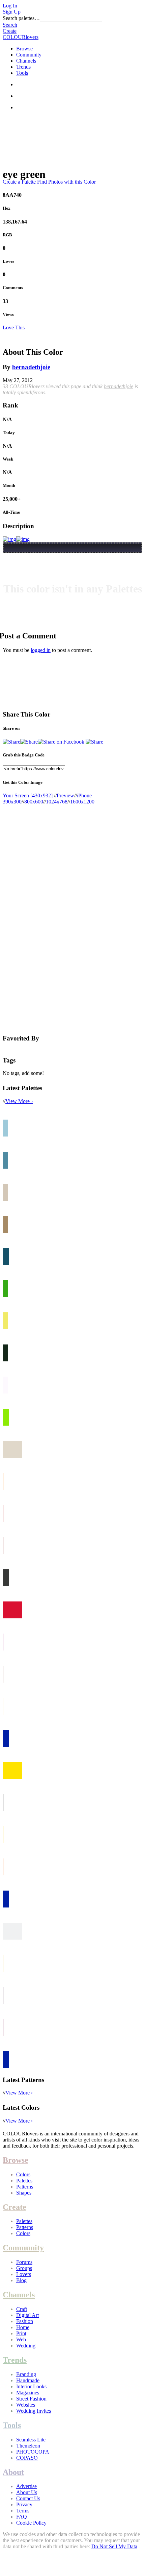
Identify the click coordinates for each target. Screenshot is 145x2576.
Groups (24, 2268)
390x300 (12, 802)
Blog (21, 2280)
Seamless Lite (31, 2440)
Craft (22, 2309)
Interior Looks (31, 2386)
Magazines (28, 2393)
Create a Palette (19, 182)
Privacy (24, 2504)
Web (21, 2339)
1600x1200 (82, 802)
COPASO (27, 2458)
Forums (24, 2262)
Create (10, 31)
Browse (24, 49)
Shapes (24, 2193)
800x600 (34, 802)
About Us (27, 2492)
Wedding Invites (34, 2411)
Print (21, 2333)
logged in (41, 650)
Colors (23, 2174)
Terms (23, 2511)
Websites (26, 2405)
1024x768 (57, 802)
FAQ (22, 2517)
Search (10, 25)
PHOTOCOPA (33, 2452)
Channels (26, 61)
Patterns (25, 2187)
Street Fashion (31, 2399)
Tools (22, 73)
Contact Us (28, 2498)
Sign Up (12, 12)
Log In (10, 6)
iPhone (84, 795)
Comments (13, 288)
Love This (14, 327)
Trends (23, 67)
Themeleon (28, 2446)
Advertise (26, 2486)
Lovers (24, 2274)
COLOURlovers (21, 37)
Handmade (28, 2380)
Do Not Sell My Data (114, 2546)
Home (23, 2327)
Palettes (24, 2181)
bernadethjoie (31, 367)
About (13, 2472)
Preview (65, 795)
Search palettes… (21, 18)
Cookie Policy (31, 2523)
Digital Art (27, 2315)
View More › (19, 1101)
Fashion (25, 2321)
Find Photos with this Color (66, 182)
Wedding (26, 2346)
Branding (26, 2374)
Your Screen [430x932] (28, 795)
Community (29, 55)
